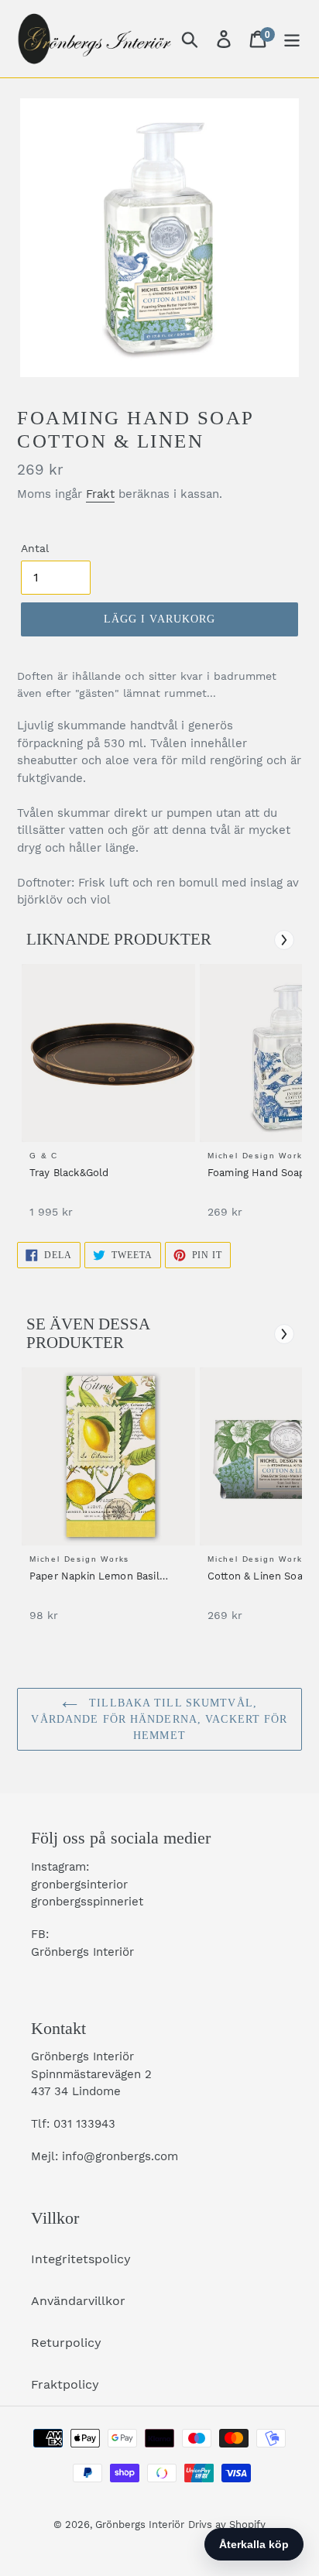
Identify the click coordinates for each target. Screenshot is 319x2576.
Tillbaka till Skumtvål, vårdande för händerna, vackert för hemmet (159, 1719)
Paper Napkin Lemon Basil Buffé (94, 1577)
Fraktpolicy (65, 2384)
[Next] (284, 940)
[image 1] (111, 1053)
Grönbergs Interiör (140, 2525)
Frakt (100, 494)
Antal (35, 548)
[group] (106, 1099)
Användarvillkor (78, 2301)
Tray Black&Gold (69, 1173)
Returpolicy (66, 2343)
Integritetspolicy (81, 2259)
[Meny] (292, 39)
